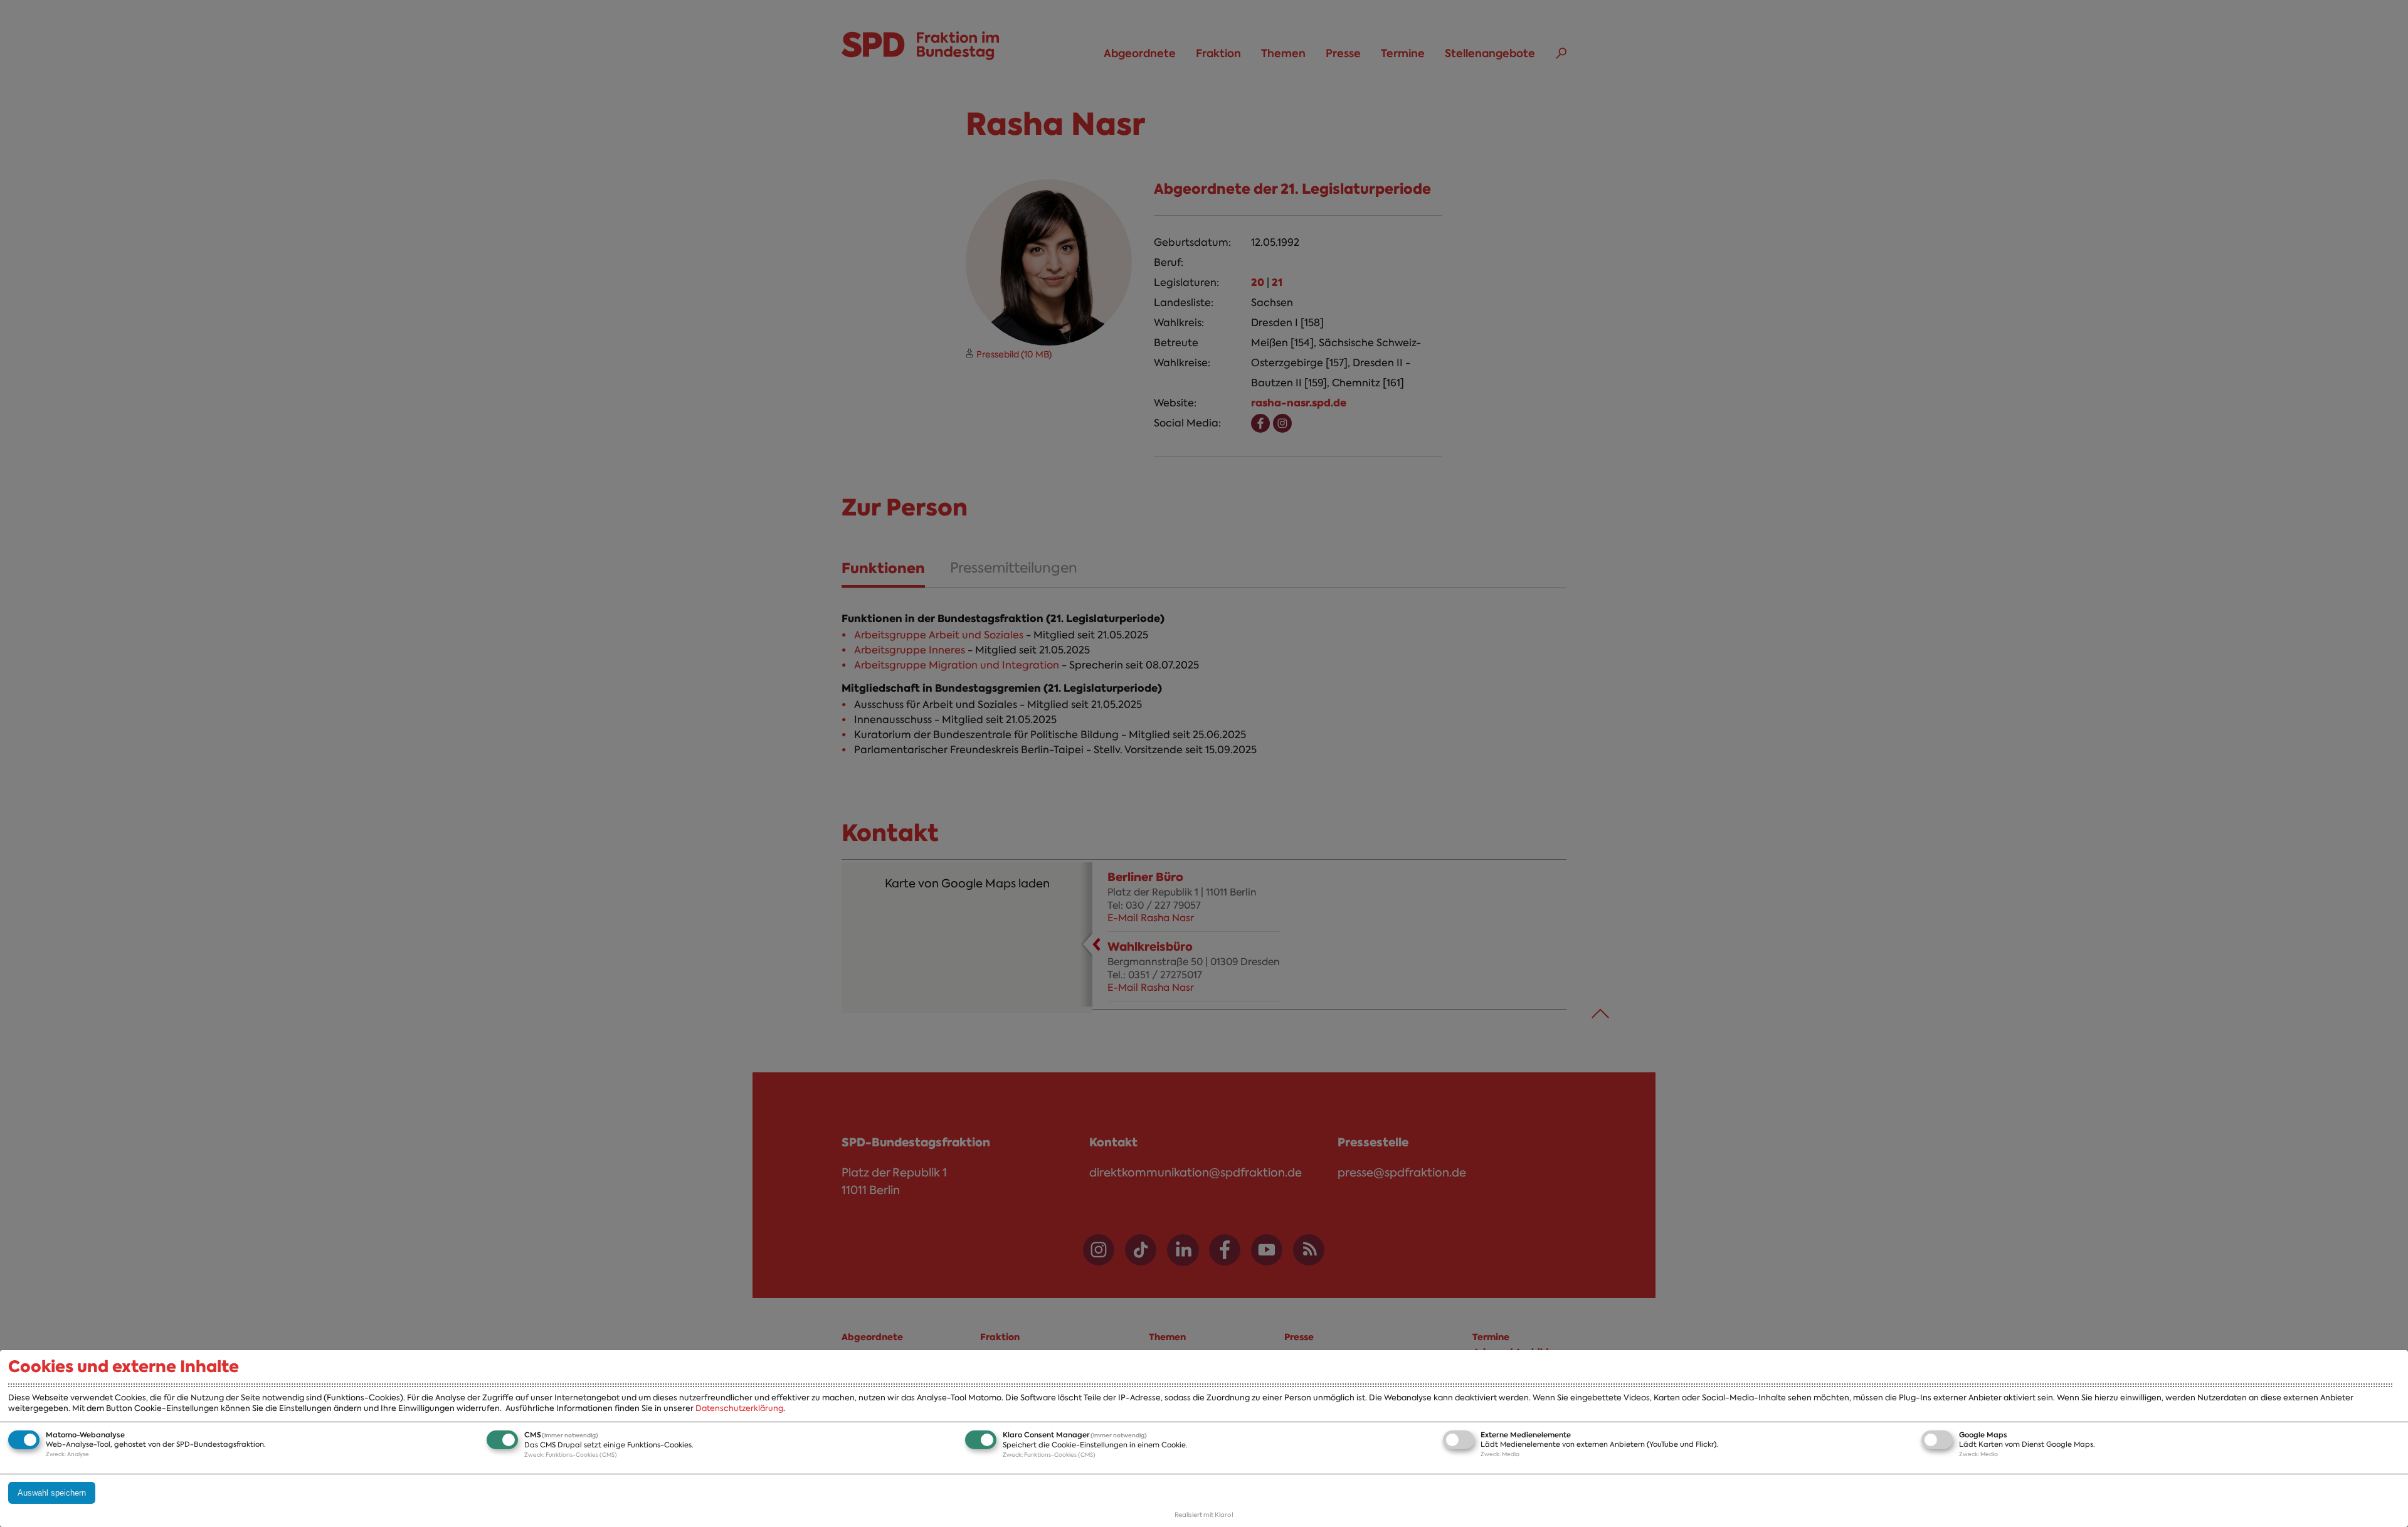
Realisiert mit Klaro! (1204, 1515)
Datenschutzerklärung (739, 1408)
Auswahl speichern (52, 1493)
